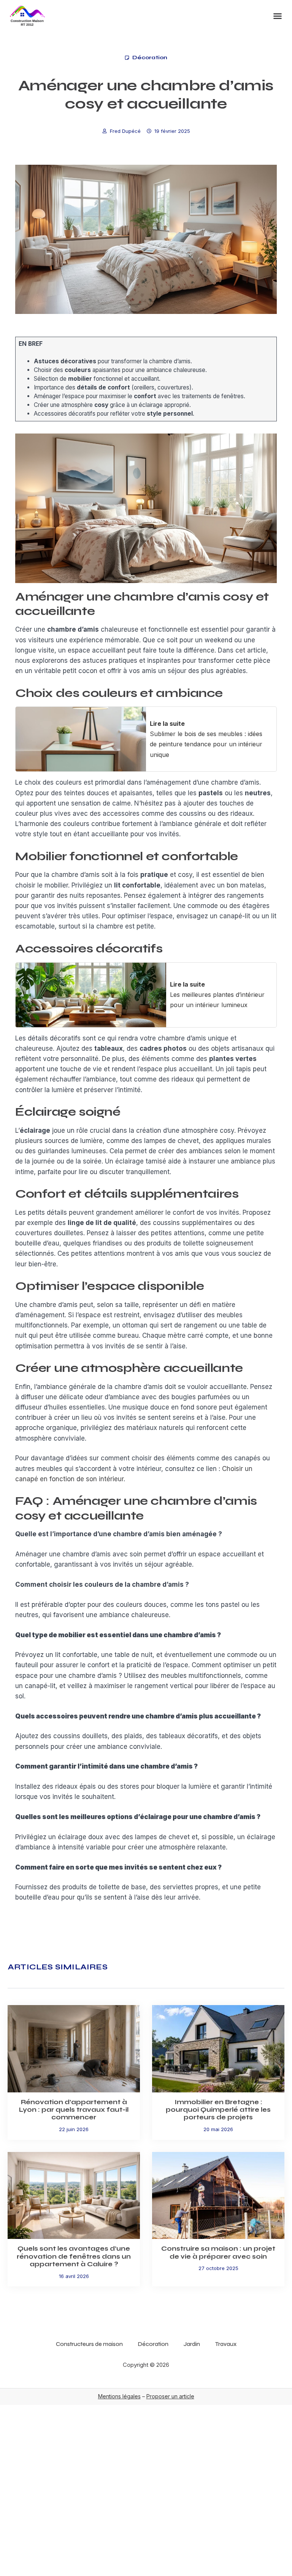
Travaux (226, 2344)
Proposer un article (170, 2396)
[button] (278, 16)
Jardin (192, 2344)
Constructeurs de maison (89, 2344)
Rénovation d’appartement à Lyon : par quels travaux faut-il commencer (74, 2110)
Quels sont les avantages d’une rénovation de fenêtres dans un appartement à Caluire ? (74, 2256)
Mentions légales (119, 2396)
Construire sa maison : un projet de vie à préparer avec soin (218, 2252)
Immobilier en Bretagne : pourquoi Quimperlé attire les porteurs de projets (218, 2110)
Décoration (150, 58)
